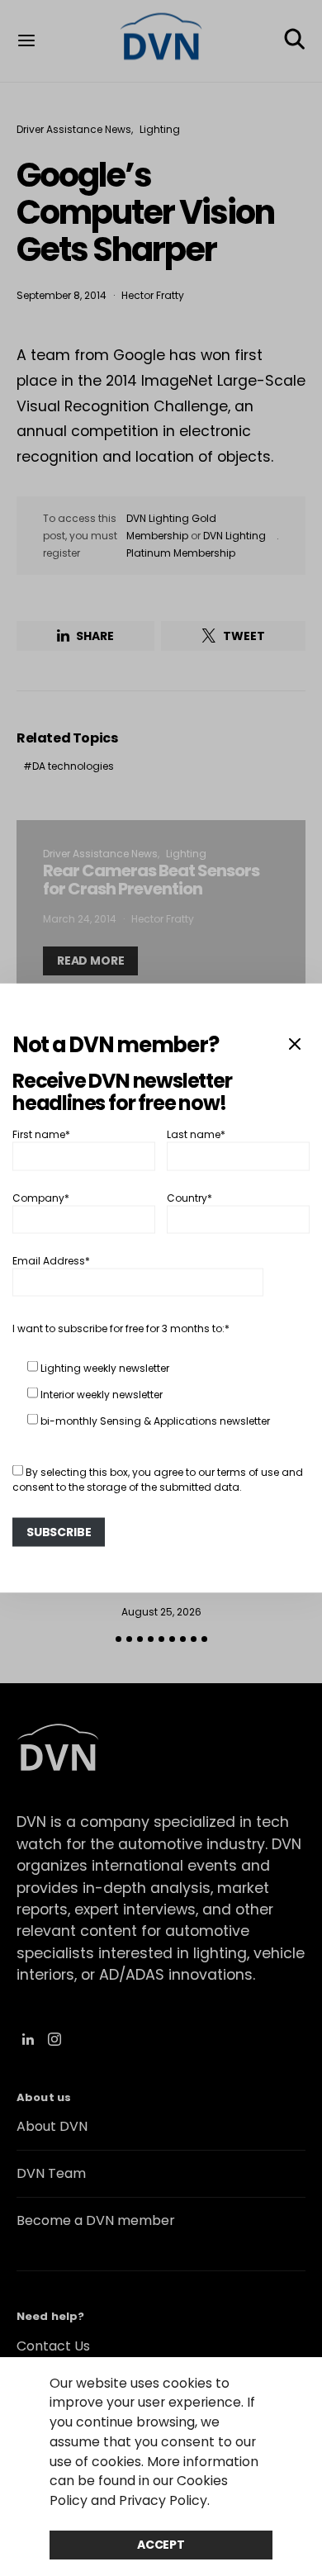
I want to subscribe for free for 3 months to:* (121, 1328)
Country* (189, 1197)
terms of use (248, 1472)
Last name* (196, 1134)
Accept (161, 2545)
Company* (41, 1197)
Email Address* (51, 1261)
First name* (41, 1134)
